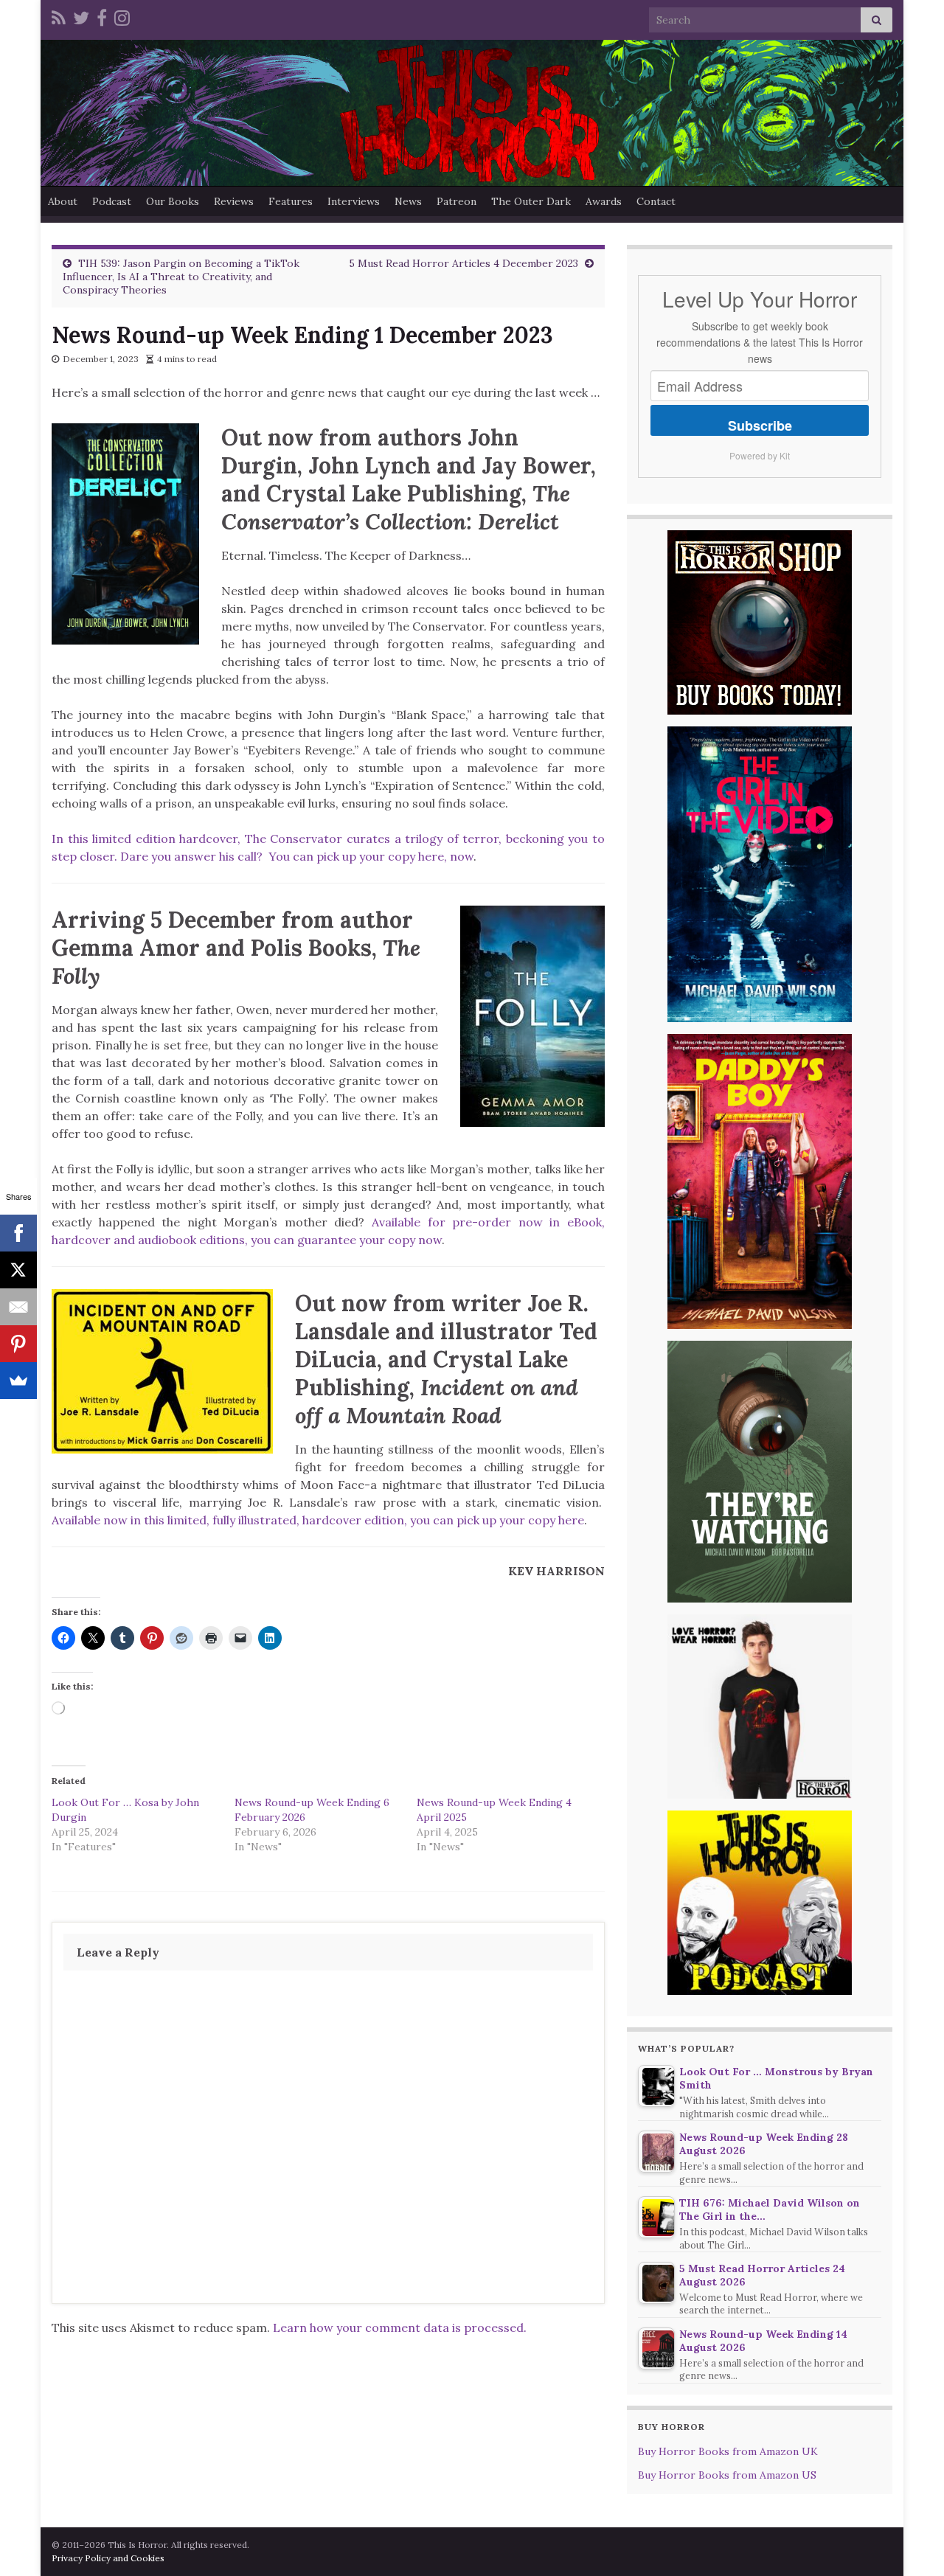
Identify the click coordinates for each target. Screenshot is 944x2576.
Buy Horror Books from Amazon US (727, 2475)
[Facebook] (102, 16)
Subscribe (760, 426)
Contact (656, 201)
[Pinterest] (18, 1344)
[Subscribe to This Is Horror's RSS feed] (59, 16)
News (408, 201)
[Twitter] (81, 16)
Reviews (234, 201)
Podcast (112, 201)
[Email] (18, 1307)
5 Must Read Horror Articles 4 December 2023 (464, 263)
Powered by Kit (760, 455)
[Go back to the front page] (472, 113)
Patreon (457, 201)
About (63, 201)
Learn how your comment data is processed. (400, 2327)
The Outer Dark (531, 201)
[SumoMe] (18, 1381)
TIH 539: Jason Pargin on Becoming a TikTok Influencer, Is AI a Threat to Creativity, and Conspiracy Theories (181, 277)
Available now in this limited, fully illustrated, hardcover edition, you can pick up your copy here (318, 1520)
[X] (18, 1270)
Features (291, 201)
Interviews (354, 201)
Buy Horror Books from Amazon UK (728, 2451)
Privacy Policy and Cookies (108, 2558)
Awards (604, 201)
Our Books (173, 201)
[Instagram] (122, 16)
